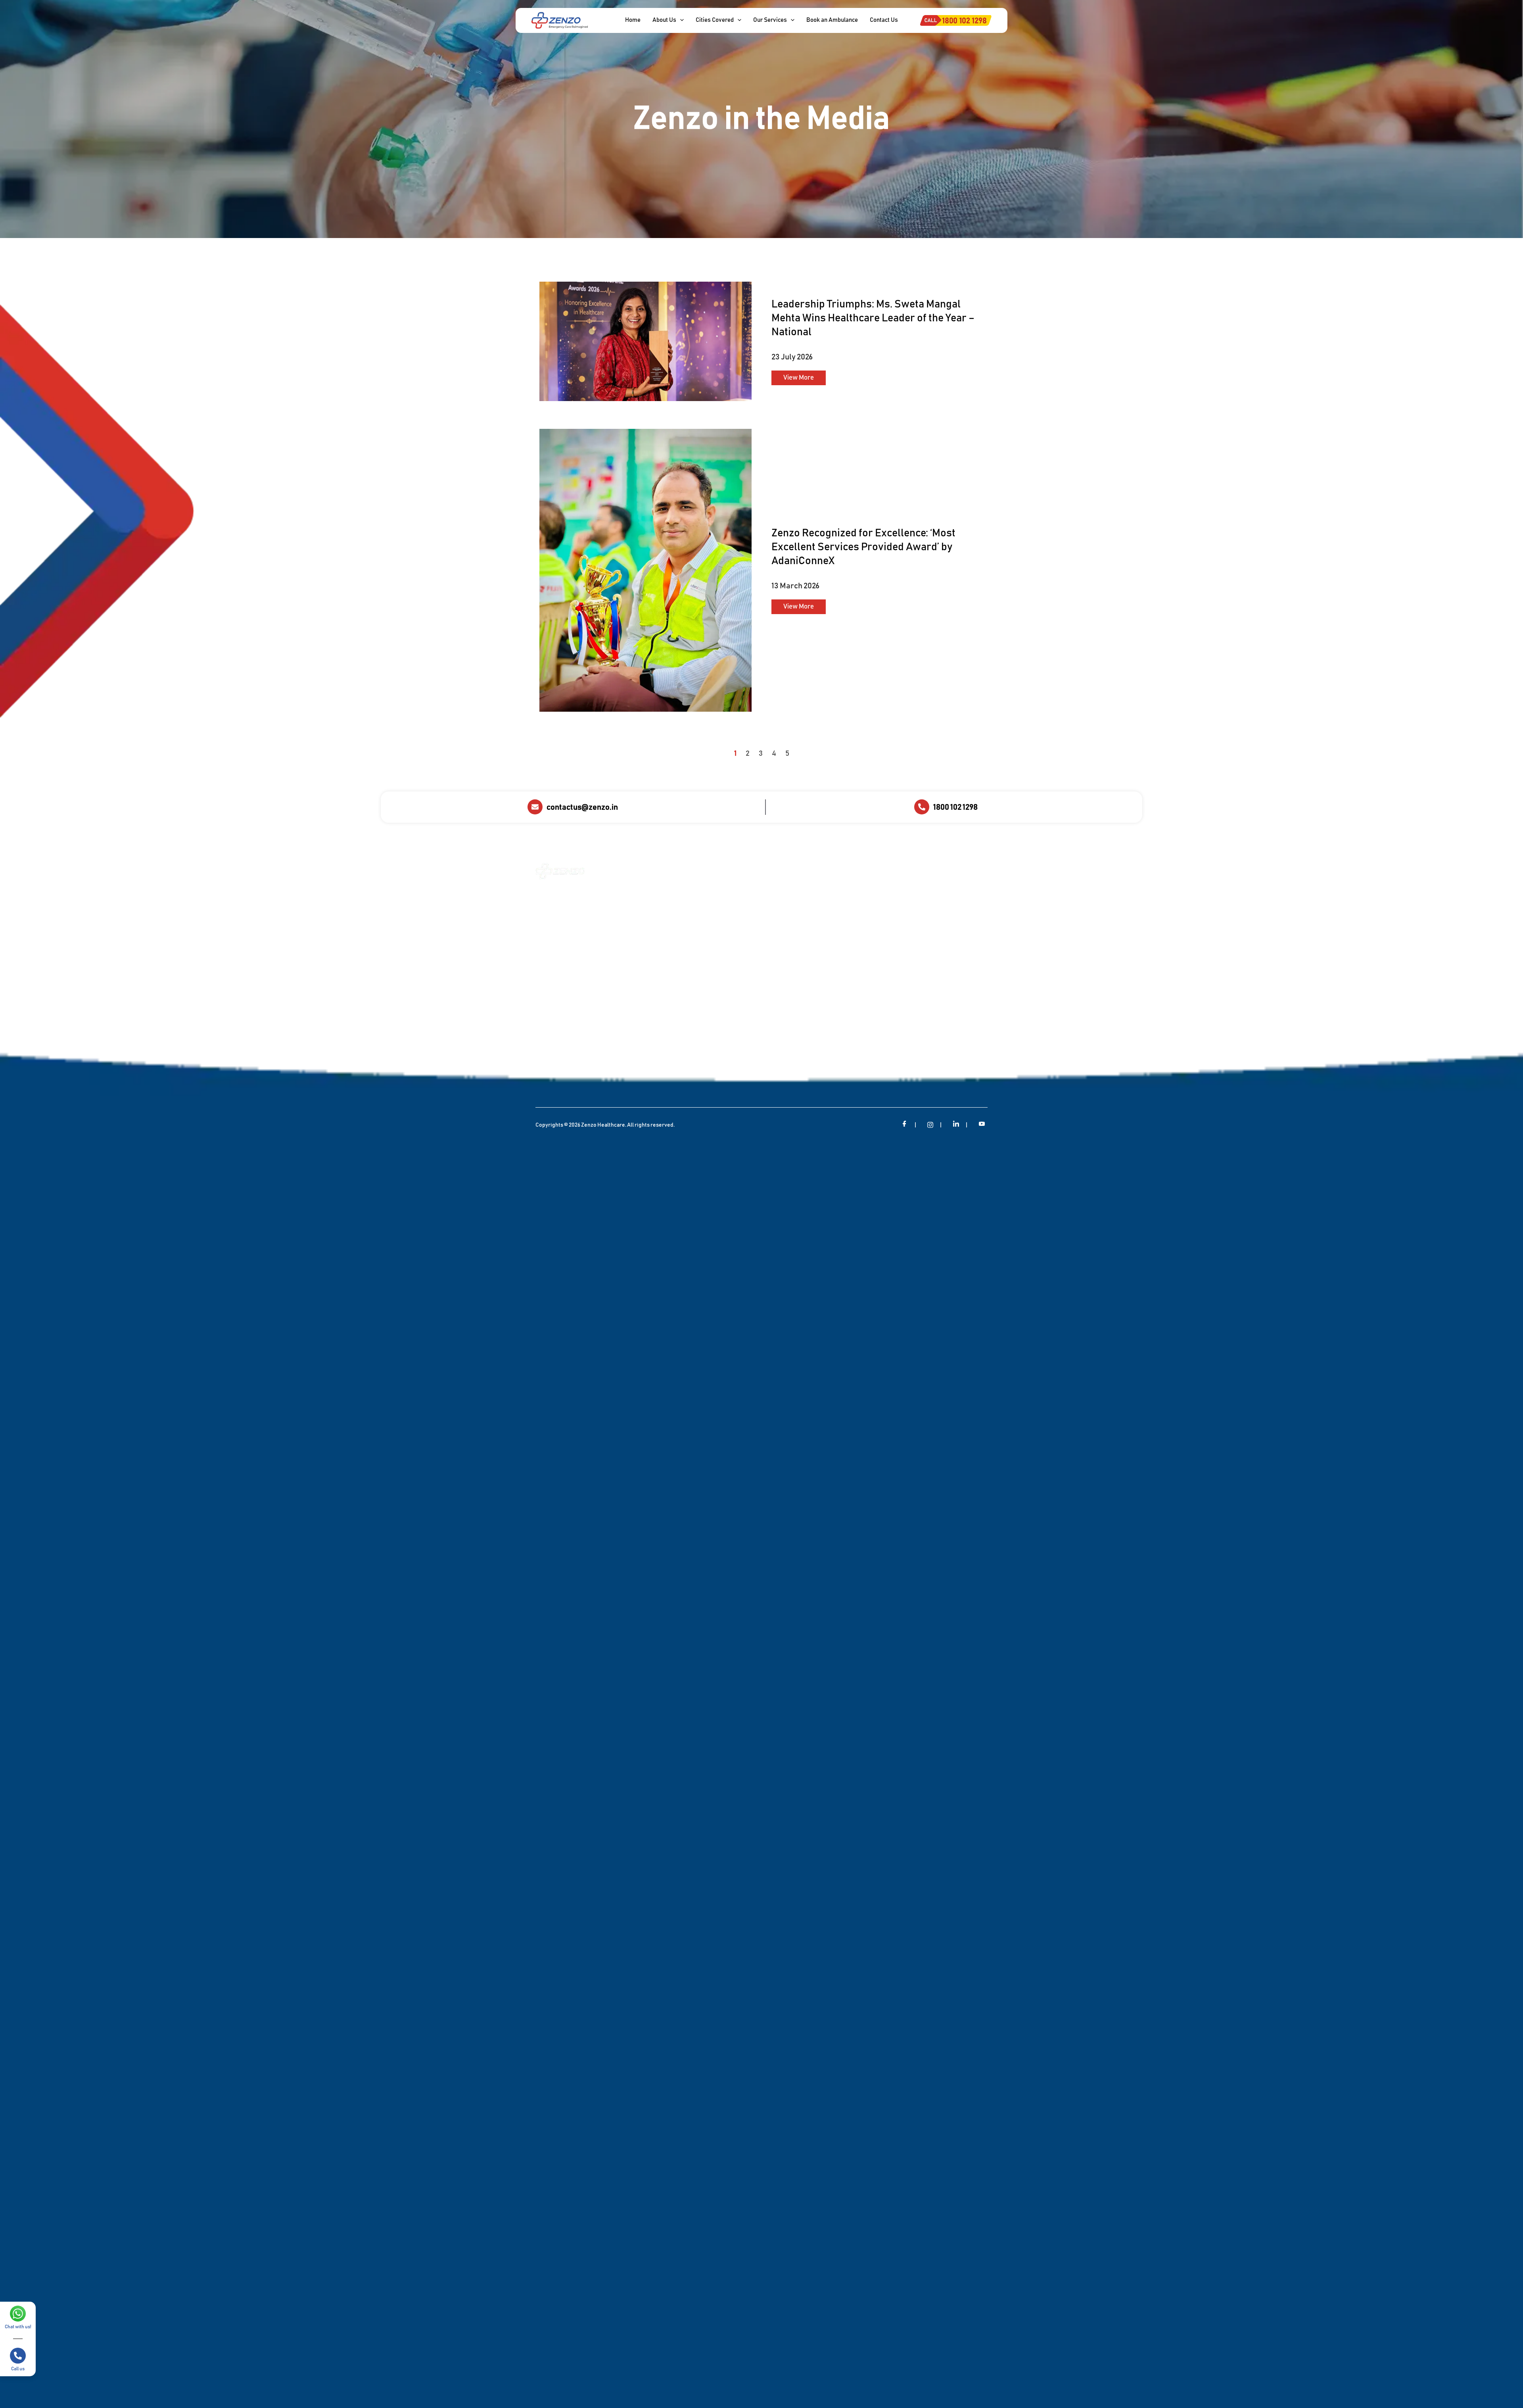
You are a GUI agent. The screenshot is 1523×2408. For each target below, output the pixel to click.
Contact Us (650, 971)
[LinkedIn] (956, 1125)
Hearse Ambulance (798, 940)
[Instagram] (930, 1125)
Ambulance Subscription (721, 902)
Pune (848, 974)
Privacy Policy (654, 1043)
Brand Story (652, 959)
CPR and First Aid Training (727, 969)
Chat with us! (18, 2327)
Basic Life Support (797, 927)
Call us (18, 2369)
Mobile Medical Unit (730, 1011)
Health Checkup (725, 998)
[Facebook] (905, 1125)
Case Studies (653, 921)
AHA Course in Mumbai (724, 923)
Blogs (644, 946)
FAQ (642, 1031)
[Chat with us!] (18, 2314)
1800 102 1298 (955, 807)
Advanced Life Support (792, 910)
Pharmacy (718, 1044)
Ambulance (651, 909)
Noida (849, 961)
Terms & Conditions (661, 1056)
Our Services (653, 896)
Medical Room (723, 952)
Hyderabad (855, 923)
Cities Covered (861, 871)
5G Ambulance (792, 978)
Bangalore (855, 885)
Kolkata (851, 936)
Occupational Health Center (731, 1027)
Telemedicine (722, 1057)
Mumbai (852, 949)
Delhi (848, 911)
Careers (647, 1018)
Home (644, 884)
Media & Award (656, 934)
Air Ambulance (792, 894)
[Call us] (18, 2356)
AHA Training (653, 1006)
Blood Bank (720, 939)
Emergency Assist (729, 985)
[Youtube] (982, 1125)
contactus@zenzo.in (582, 807)
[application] (680, 20)
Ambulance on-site (730, 885)
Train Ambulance (795, 965)
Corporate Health (729, 871)
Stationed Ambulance (801, 952)
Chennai (852, 898)
